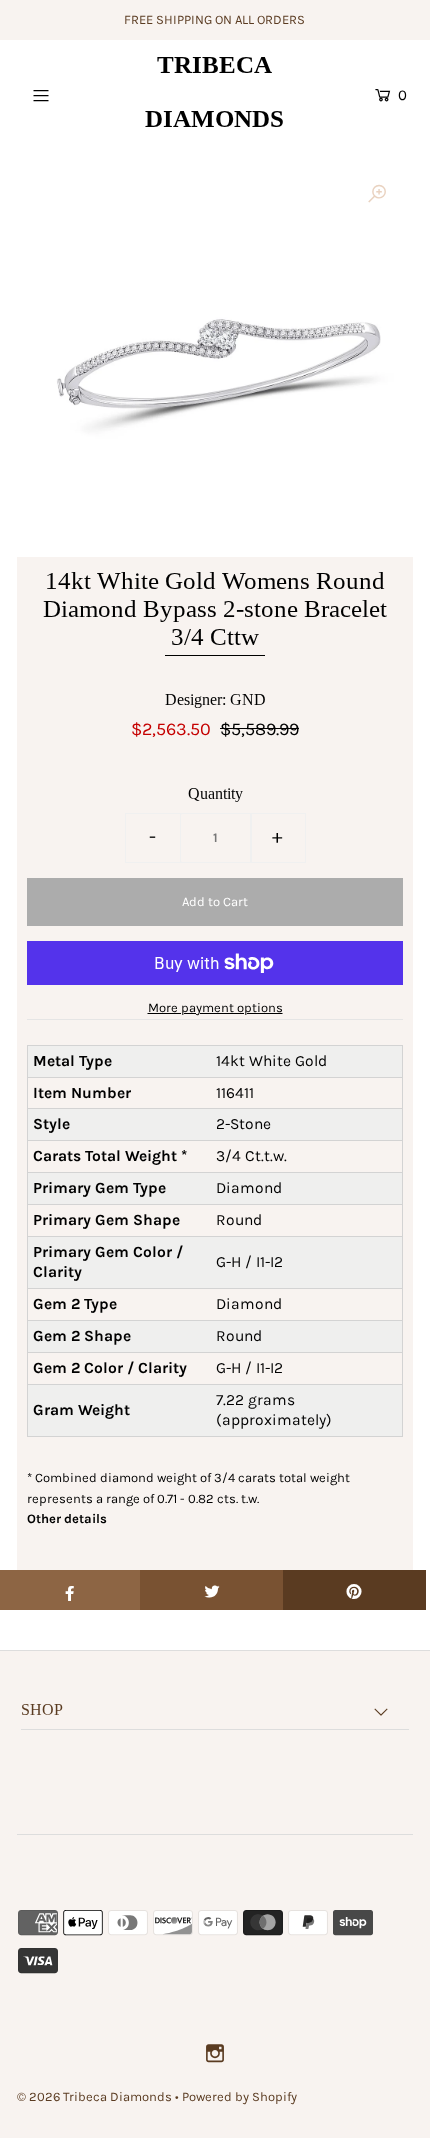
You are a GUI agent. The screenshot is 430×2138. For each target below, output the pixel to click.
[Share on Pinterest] (354, 1590)
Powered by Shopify (239, 2096)
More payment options (215, 1007)
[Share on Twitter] (211, 1590)
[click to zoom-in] (377, 195)
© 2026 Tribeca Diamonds (94, 2096)
